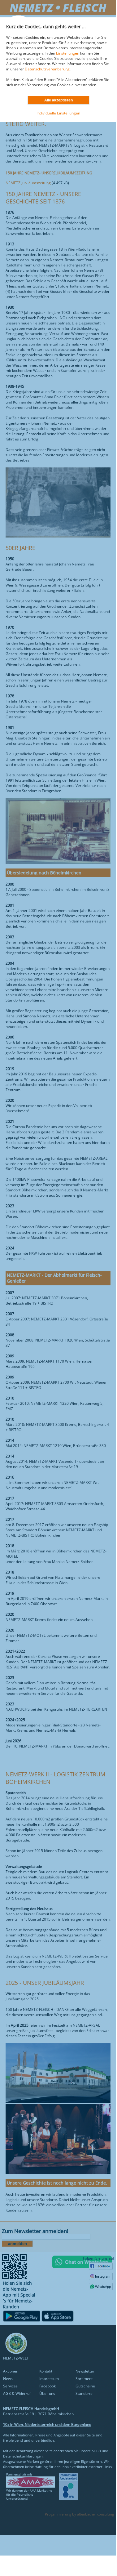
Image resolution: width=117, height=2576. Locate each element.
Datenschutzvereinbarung (47, 69)
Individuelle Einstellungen (58, 113)
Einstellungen (68, 53)
